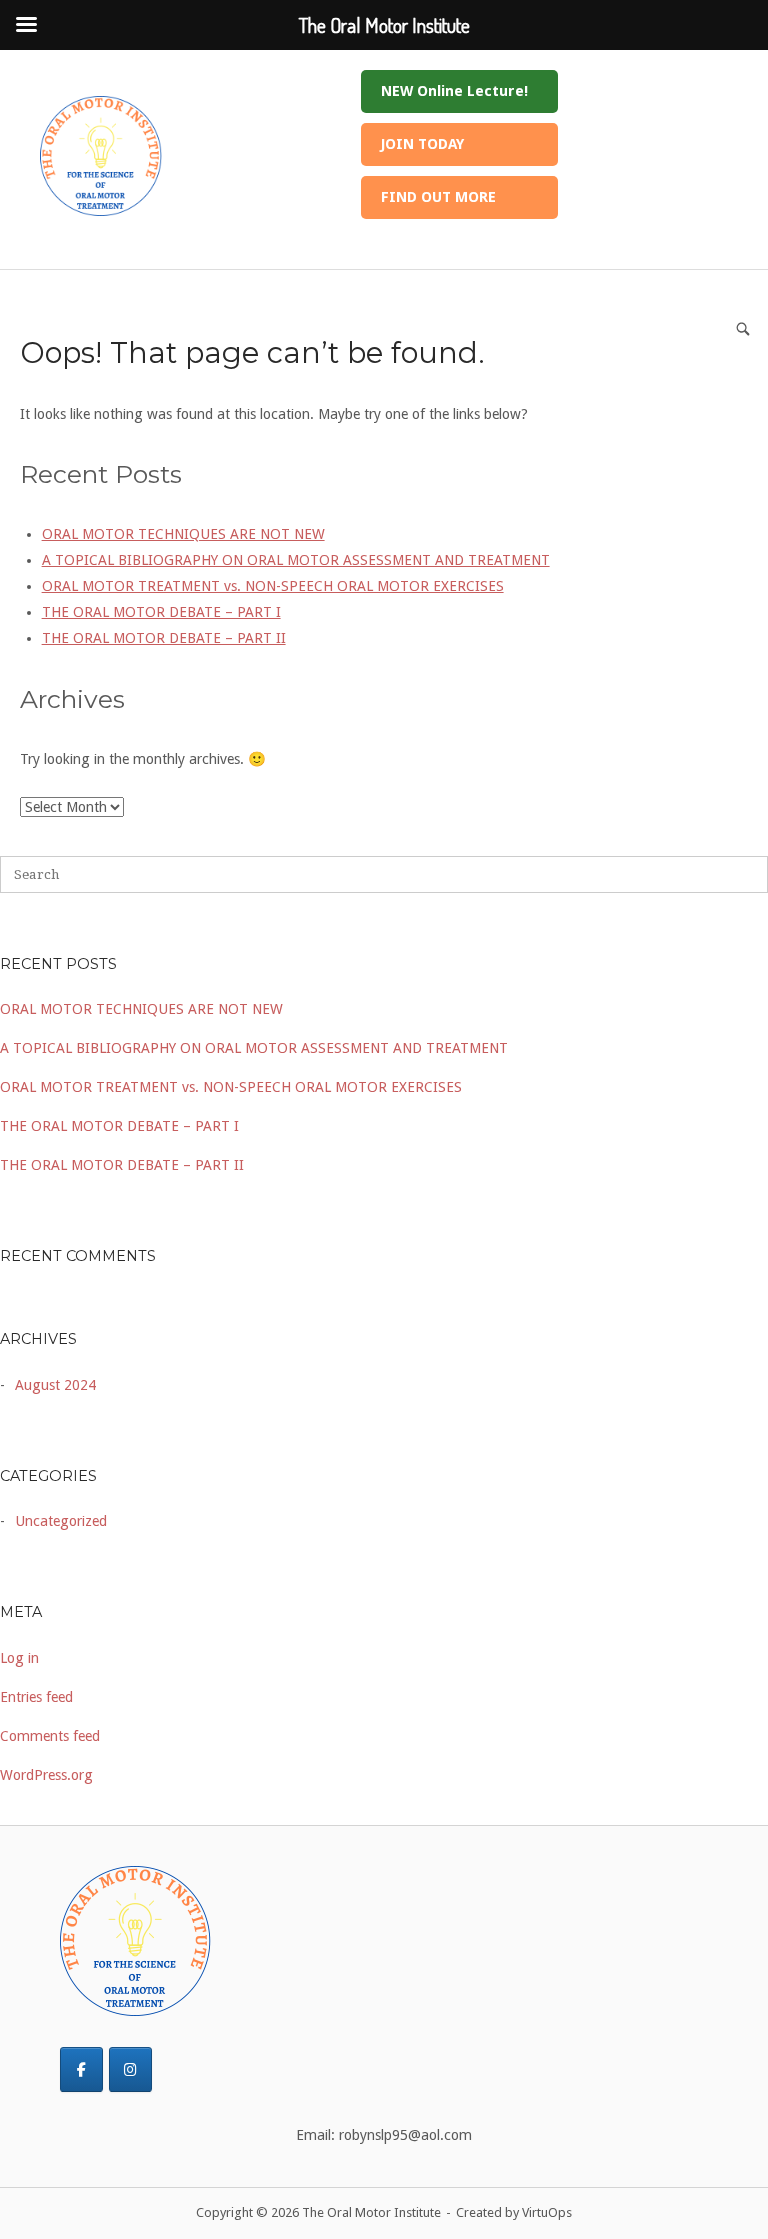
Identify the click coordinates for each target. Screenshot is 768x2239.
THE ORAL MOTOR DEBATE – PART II (122, 1165)
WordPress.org (46, 1775)
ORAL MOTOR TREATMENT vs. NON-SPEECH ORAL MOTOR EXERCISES (231, 1087)
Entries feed (36, 1697)
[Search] (743, 328)
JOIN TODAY (422, 144)
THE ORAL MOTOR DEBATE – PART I (119, 1126)
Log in (19, 1658)
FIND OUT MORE (438, 197)
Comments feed (50, 1736)
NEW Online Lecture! (454, 91)
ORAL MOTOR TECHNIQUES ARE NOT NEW (141, 1009)
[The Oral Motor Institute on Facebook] (81, 2069)
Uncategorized (61, 1521)
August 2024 (55, 1385)
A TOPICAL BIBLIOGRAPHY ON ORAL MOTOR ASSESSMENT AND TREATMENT (254, 1048)
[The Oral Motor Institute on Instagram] (130, 2069)
